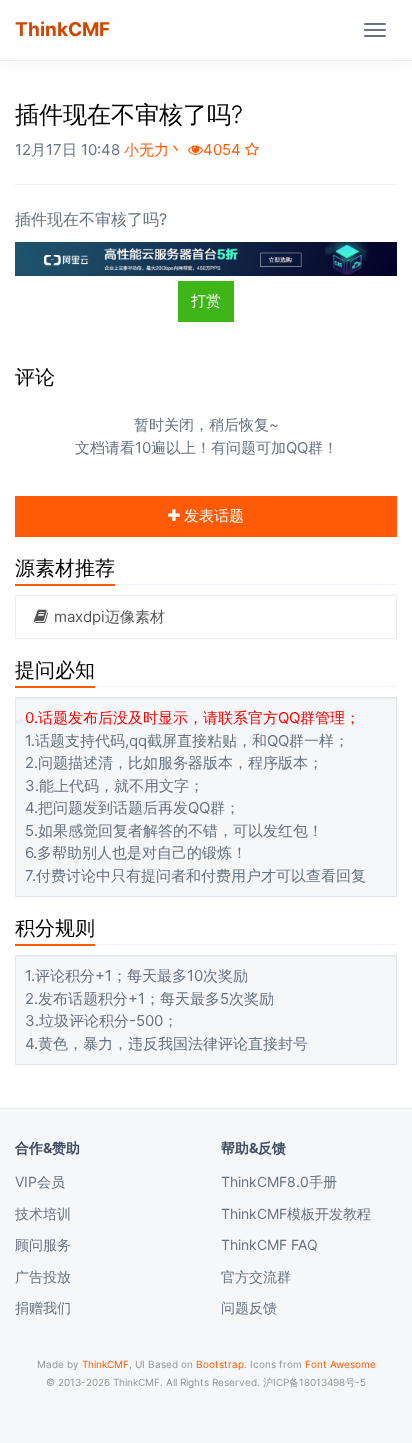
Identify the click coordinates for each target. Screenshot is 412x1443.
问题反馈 (249, 1307)
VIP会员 (40, 1181)
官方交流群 (256, 1276)
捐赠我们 (43, 1307)
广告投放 (43, 1276)
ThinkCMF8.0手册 (279, 1181)
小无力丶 (154, 149)
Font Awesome (340, 1364)
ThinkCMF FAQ (269, 1244)
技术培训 (43, 1213)
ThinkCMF (62, 29)
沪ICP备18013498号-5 (314, 1382)
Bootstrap (220, 1364)
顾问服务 (43, 1244)
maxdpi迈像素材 (107, 616)
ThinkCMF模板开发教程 (296, 1213)
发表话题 (212, 515)
